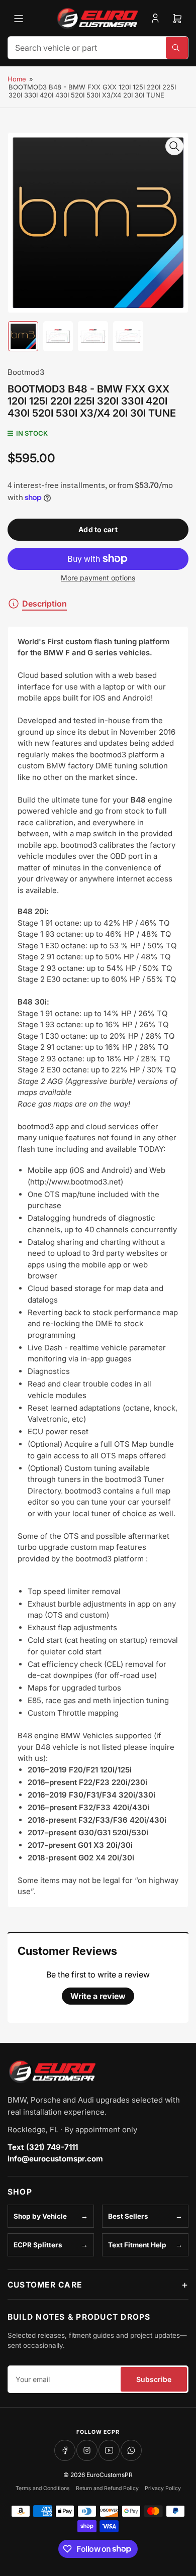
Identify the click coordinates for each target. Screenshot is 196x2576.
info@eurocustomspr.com (55, 2159)
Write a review (98, 1996)
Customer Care (45, 2285)
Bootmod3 (26, 372)
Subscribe (154, 2379)
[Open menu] (19, 19)
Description (44, 604)
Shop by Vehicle (40, 2216)
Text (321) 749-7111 (43, 2147)
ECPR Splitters (38, 2245)
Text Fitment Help (137, 2245)
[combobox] (98, 48)
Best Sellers (128, 2216)
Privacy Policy (163, 2488)
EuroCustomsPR (110, 2475)
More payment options (98, 578)
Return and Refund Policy (107, 2488)
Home (17, 79)
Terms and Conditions (43, 2488)
